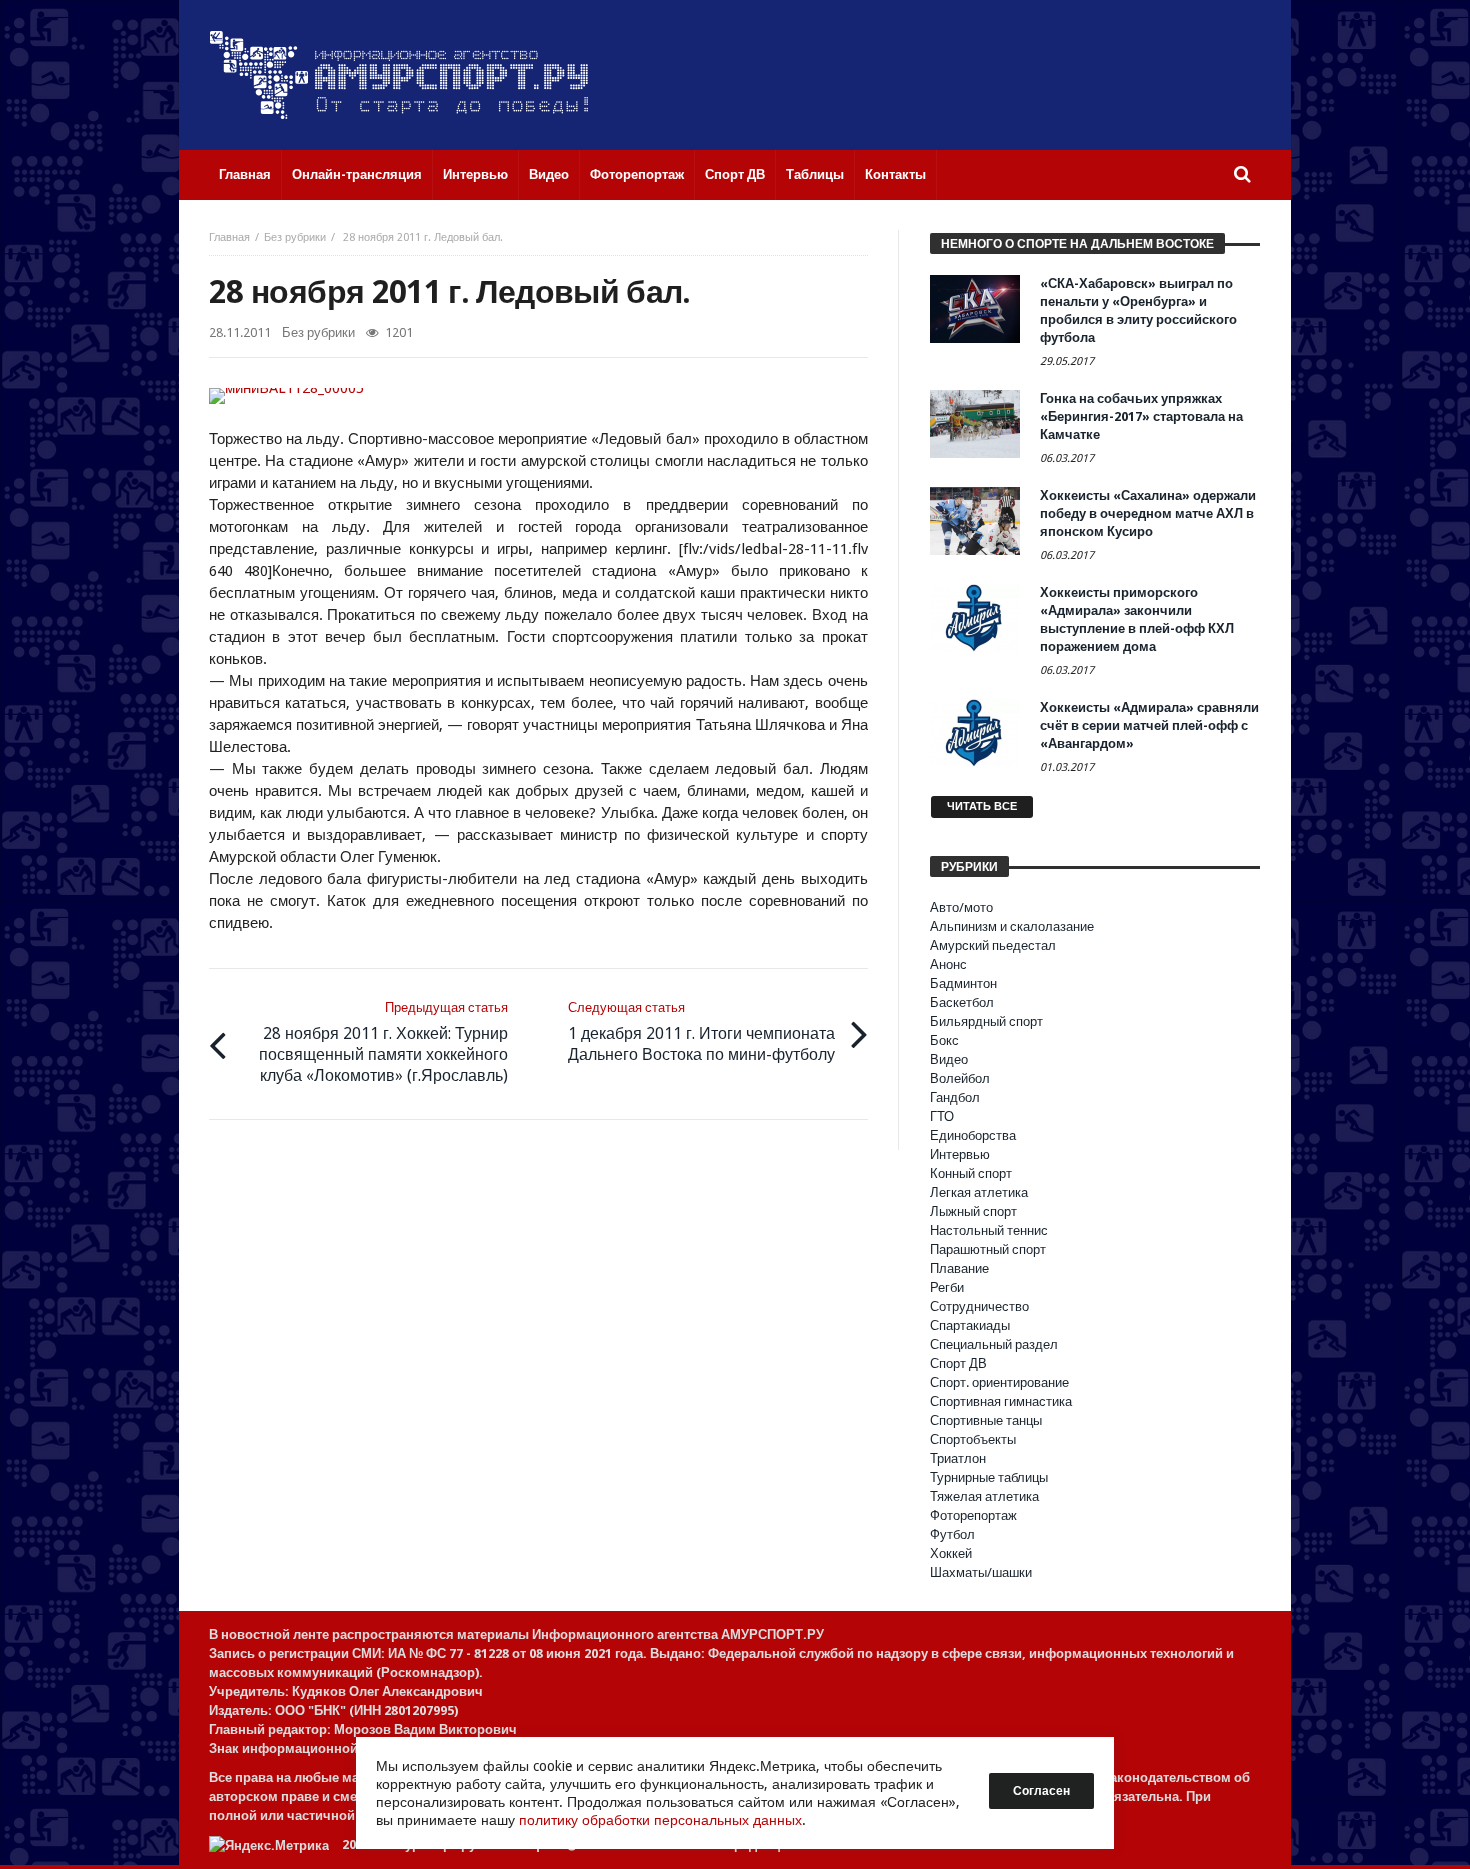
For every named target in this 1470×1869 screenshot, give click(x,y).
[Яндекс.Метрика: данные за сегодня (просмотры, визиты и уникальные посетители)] (269, 1845)
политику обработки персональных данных (660, 1820)
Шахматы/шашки (981, 1572)
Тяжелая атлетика (984, 1496)
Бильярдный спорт (986, 1021)
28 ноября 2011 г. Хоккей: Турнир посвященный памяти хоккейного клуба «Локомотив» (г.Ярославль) (383, 1042)
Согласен (1041, 1791)
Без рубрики (295, 237)
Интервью (960, 1154)
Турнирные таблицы (989, 1477)
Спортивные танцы (986, 1420)
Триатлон (958, 1458)
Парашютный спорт (988, 1249)
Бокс (944, 1040)
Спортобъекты (973, 1439)
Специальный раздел (994, 1344)
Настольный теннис (989, 1230)
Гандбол (955, 1097)
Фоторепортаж (973, 1515)
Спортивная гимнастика (1001, 1401)
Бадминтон (963, 983)
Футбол (952, 1534)
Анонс (948, 964)
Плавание (959, 1268)
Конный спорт (971, 1173)
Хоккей (951, 1553)
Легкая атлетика (979, 1192)
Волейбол (960, 1078)
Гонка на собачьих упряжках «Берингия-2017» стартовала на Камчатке (1141, 416)
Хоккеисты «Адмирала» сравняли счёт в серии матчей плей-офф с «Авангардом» (1149, 725)
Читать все (982, 806)
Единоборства (973, 1135)
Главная (229, 237)
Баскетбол (962, 1002)
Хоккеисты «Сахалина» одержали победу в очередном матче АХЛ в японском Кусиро (1148, 513)
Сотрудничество (979, 1306)
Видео (949, 1059)
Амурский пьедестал (993, 945)
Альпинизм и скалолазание (1012, 926)
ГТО (942, 1116)
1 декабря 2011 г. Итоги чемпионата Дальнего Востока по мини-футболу (701, 1032)
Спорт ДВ (958, 1363)
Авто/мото (961, 907)
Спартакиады (970, 1325)
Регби (947, 1287)
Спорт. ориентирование (999, 1382)
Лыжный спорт (973, 1211)
